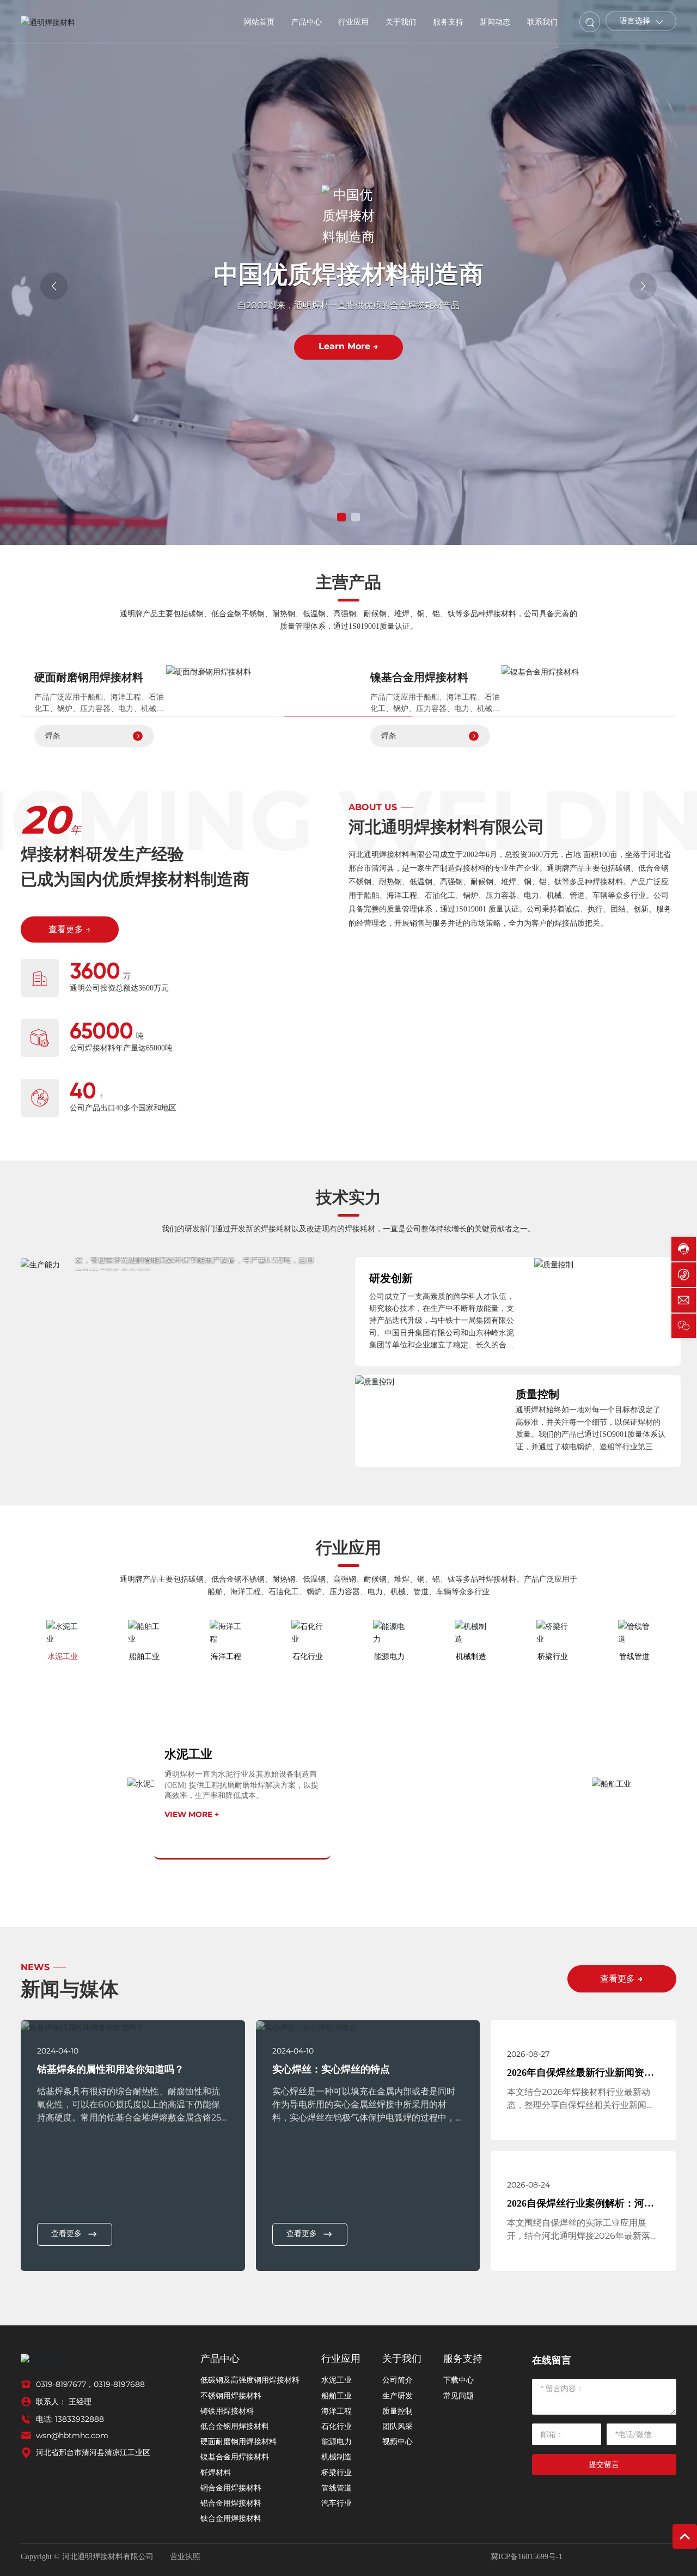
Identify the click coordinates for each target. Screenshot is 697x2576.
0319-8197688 (119, 2384)
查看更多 (66, 2234)
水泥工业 (188, 1754)
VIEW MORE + (192, 1814)
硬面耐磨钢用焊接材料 (89, 677)
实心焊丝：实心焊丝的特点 (331, 2069)
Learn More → (348, 347)
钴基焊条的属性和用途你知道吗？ (111, 2069)
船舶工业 (653, 1749)
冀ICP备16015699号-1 (527, 2557)
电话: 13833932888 (70, 2419)
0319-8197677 (61, 2384)
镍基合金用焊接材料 (419, 677)
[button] (341, 517)
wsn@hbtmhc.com (72, 2435)
